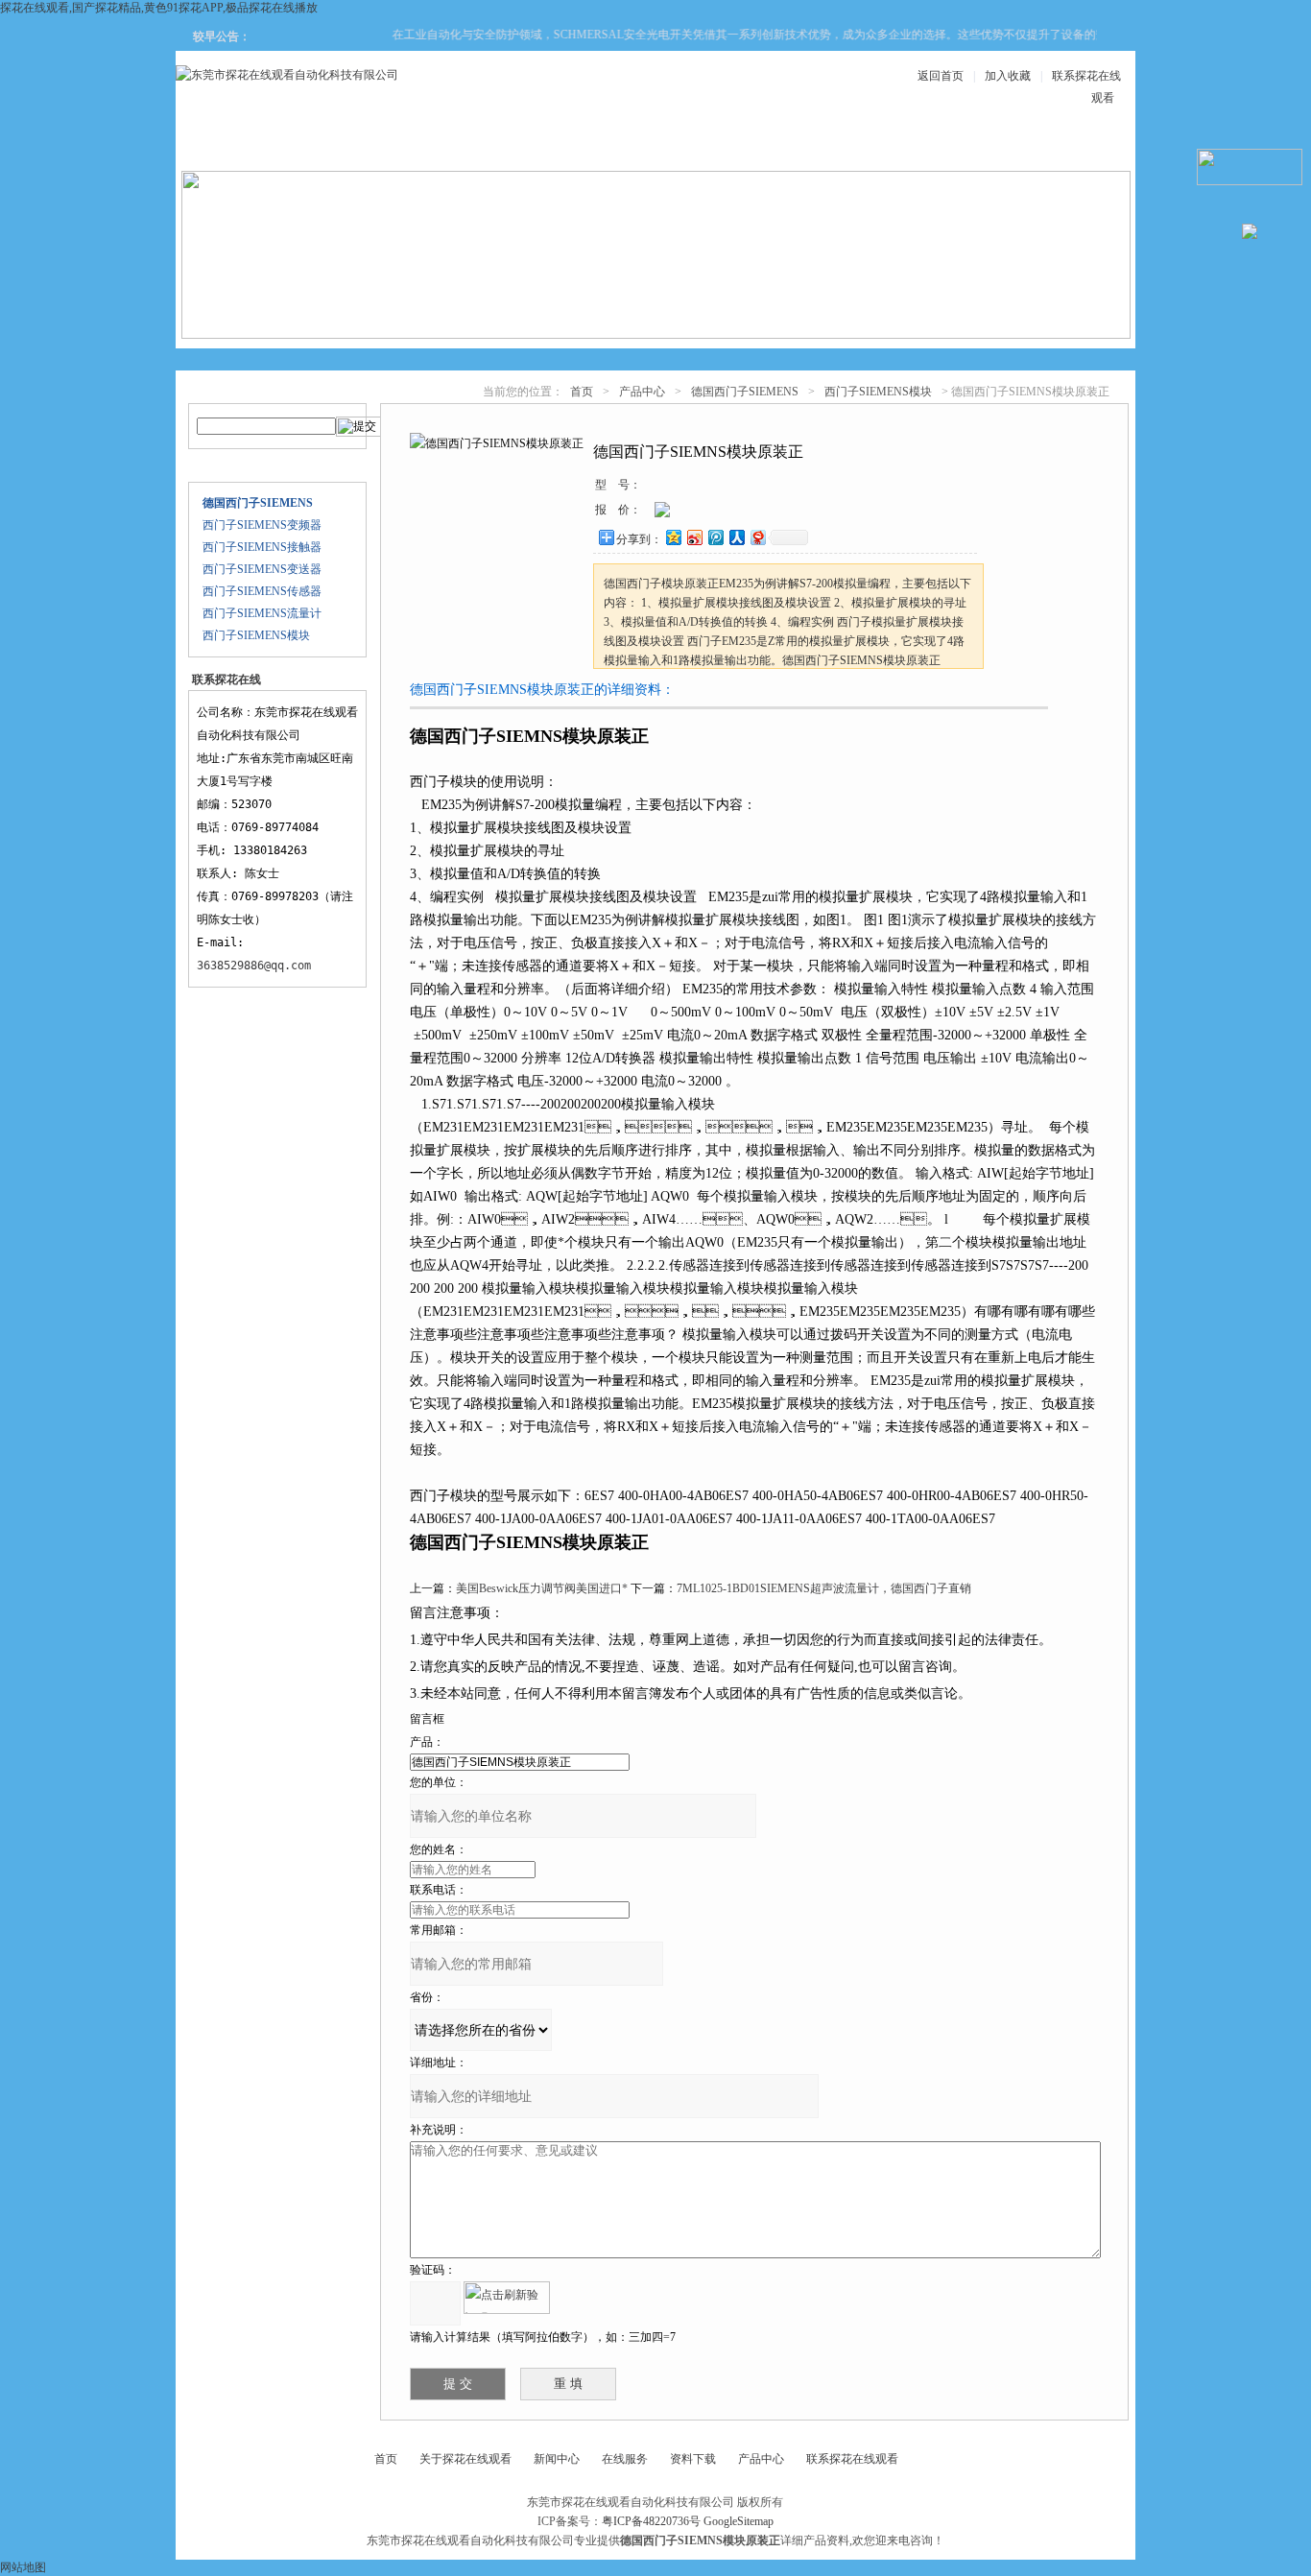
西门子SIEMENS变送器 (262, 569)
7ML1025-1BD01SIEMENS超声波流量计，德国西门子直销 (824, 1588)
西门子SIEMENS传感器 (262, 591)
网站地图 (23, 2567)
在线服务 (938, 145)
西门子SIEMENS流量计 (262, 613)
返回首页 (941, 76)
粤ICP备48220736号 (651, 2521)
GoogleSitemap (739, 2521)
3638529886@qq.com (254, 966)
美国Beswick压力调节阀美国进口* (542, 1588)
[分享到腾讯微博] (715, 537)
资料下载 (707, 145)
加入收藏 (1008, 76)
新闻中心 (592, 145)
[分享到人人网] (736, 537)
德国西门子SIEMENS (745, 392)
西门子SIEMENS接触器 (262, 547)
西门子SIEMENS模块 (256, 635)
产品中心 (477, 145)
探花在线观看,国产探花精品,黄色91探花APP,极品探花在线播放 (159, 8)
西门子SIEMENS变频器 (262, 525)
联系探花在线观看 (1053, 145)
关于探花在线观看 (362, 145)
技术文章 (822, 145)
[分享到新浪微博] (694, 537)
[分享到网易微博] (757, 537)
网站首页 (247, 145)
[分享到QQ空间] (673, 537)
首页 (582, 392)
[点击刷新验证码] (507, 2298)
